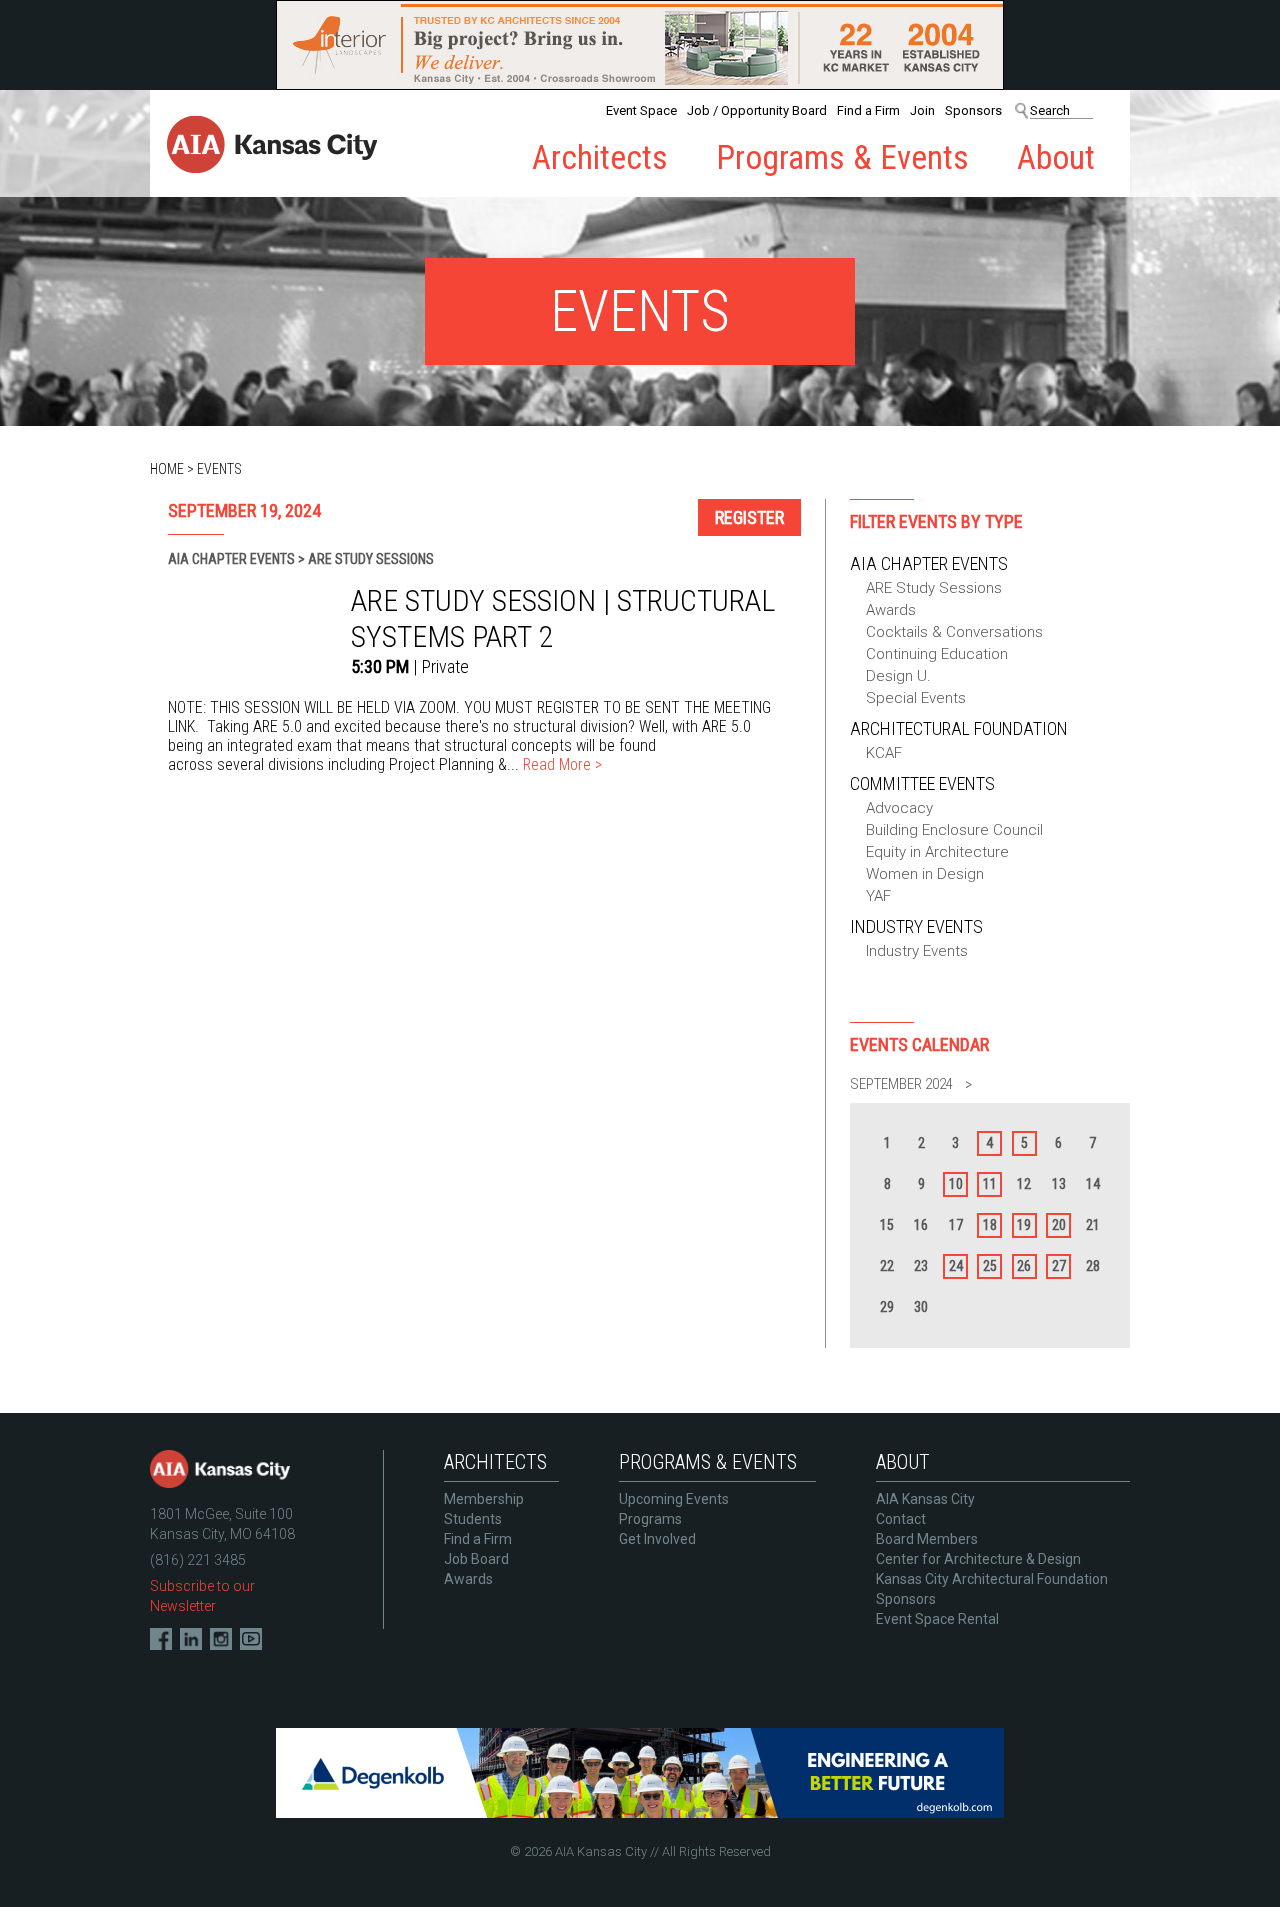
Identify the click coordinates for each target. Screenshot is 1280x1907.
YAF (878, 896)
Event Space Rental (937, 1619)
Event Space (641, 110)
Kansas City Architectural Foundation (992, 1579)
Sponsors (973, 110)
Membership (484, 1499)
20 (1059, 1225)
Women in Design (925, 874)
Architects (600, 157)
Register (749, 517)
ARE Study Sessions (934, 588)
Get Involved (657, 1539)
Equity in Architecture (937, 852)
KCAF (884, 753)
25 (990, 1266)
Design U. (898, 676)
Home (167, 469)
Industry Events (916, 926)
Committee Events (922, 783)
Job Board (476, 1559)
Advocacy (899, 808)
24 (956, 1266)
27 (1059, 1266)
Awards (891, 610)
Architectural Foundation (959, 728)
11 (990, 1184)
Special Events (916, 698)
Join (922, 110)
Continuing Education (937, 654)
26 (1024, 1266)
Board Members (927, 1539)
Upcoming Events (674, 1499)
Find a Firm (868, 110)
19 (1024, 1225)
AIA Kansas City (925, 1499)
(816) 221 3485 (198, 1560)
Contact (901, 1519)
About (1056, 157)
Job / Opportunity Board (757, 110)
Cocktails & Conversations (954, 632)
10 (956, 1184)
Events (219, 469)
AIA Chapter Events (929, 563)
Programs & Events (842, 157)
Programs (650, 1519)
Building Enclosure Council (954, 830)
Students (473, 1519)
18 (990, 1225)
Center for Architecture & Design (978, 1559)
